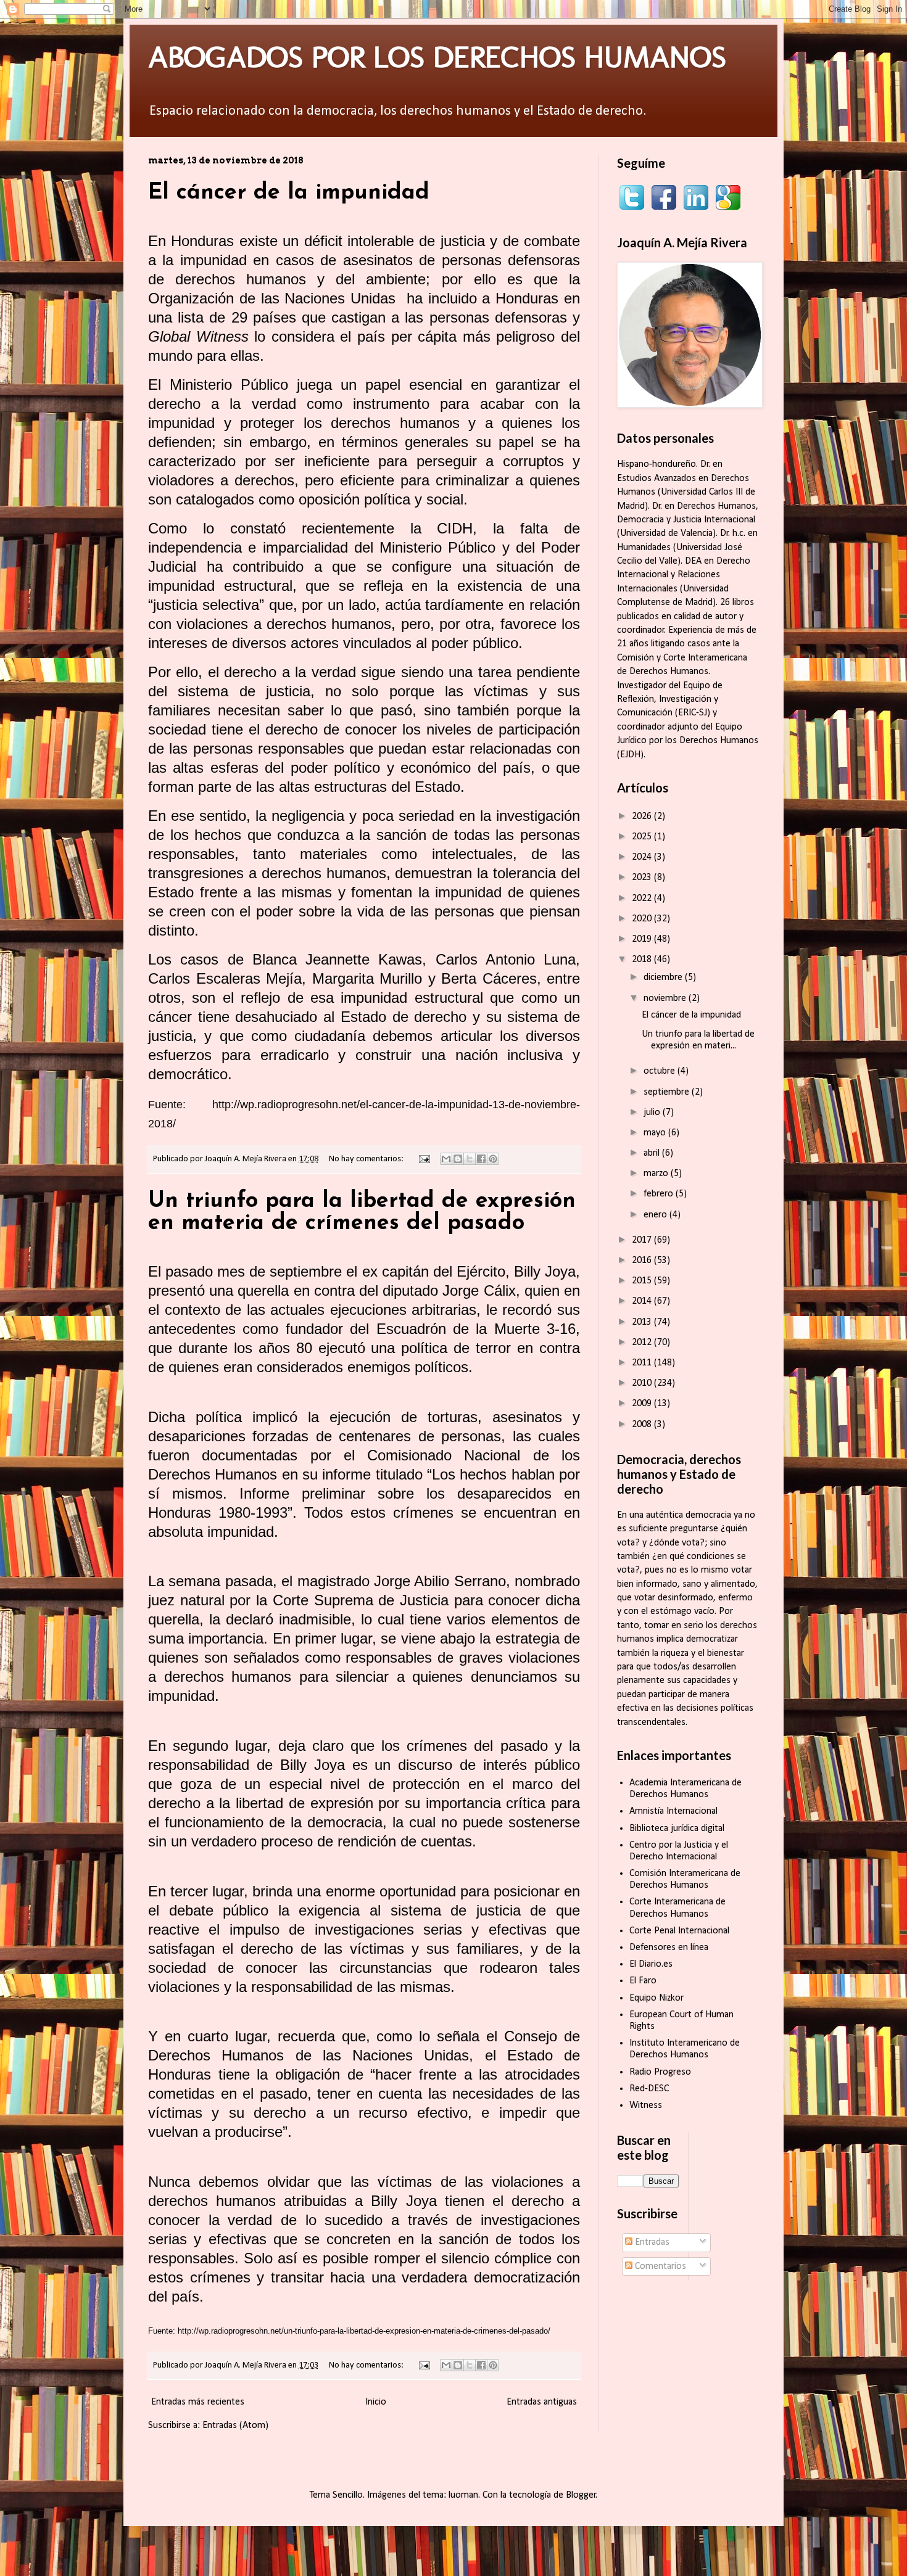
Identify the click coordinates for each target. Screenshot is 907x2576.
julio (653, 1113)
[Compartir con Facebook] (481, 1159)
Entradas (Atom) (235, 2426)
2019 (643, 939)
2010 (643, 1383)
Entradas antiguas (542, 2402)
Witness (646, 2105)
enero (656, 1215)
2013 (643, 1322)
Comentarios (659, 2266)
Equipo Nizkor (656, 1998)
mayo (656, 1133)
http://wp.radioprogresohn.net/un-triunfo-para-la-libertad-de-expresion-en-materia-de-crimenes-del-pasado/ (364, 2331)
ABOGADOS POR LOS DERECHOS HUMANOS (437, 57)
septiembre (668, 1092)
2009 (643, 1404)
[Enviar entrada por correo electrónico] (423, 1159)
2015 (643, 1281)
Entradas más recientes (198, 2402)
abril (653, 1153)
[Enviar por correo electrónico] (446, 1159)
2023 (643, 878)
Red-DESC (649, 2089)
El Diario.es (651, 1964)
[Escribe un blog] (458, 1159)
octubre (661, 1071)
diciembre (664, 977)
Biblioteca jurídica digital (677, 1829)
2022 (643, 899)
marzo (657, 1174)
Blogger (581, 2495)
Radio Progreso (660, 2072)
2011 (643, 1363)
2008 (643, 1425)
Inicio (376, 2402)
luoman (463, 2495)
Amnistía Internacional (673, 1811)
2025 (643, 837)
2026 (643, 817)
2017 (643, 1240)
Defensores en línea (669, 1948)
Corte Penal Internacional (679, 1931)
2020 (643, 919)
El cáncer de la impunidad (289, 193)
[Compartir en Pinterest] (493, 1159)
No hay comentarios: (367, 1159)
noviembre (666, 998)
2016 (643, 1261)
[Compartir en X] (470, 1159)
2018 (643, 960)
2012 (643, 1343)
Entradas (651, 2242)
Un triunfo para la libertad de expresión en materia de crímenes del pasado (362, 1212)
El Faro (643, 1981)
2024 (643, 857)
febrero (660, 1194)
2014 (643, 1301)
